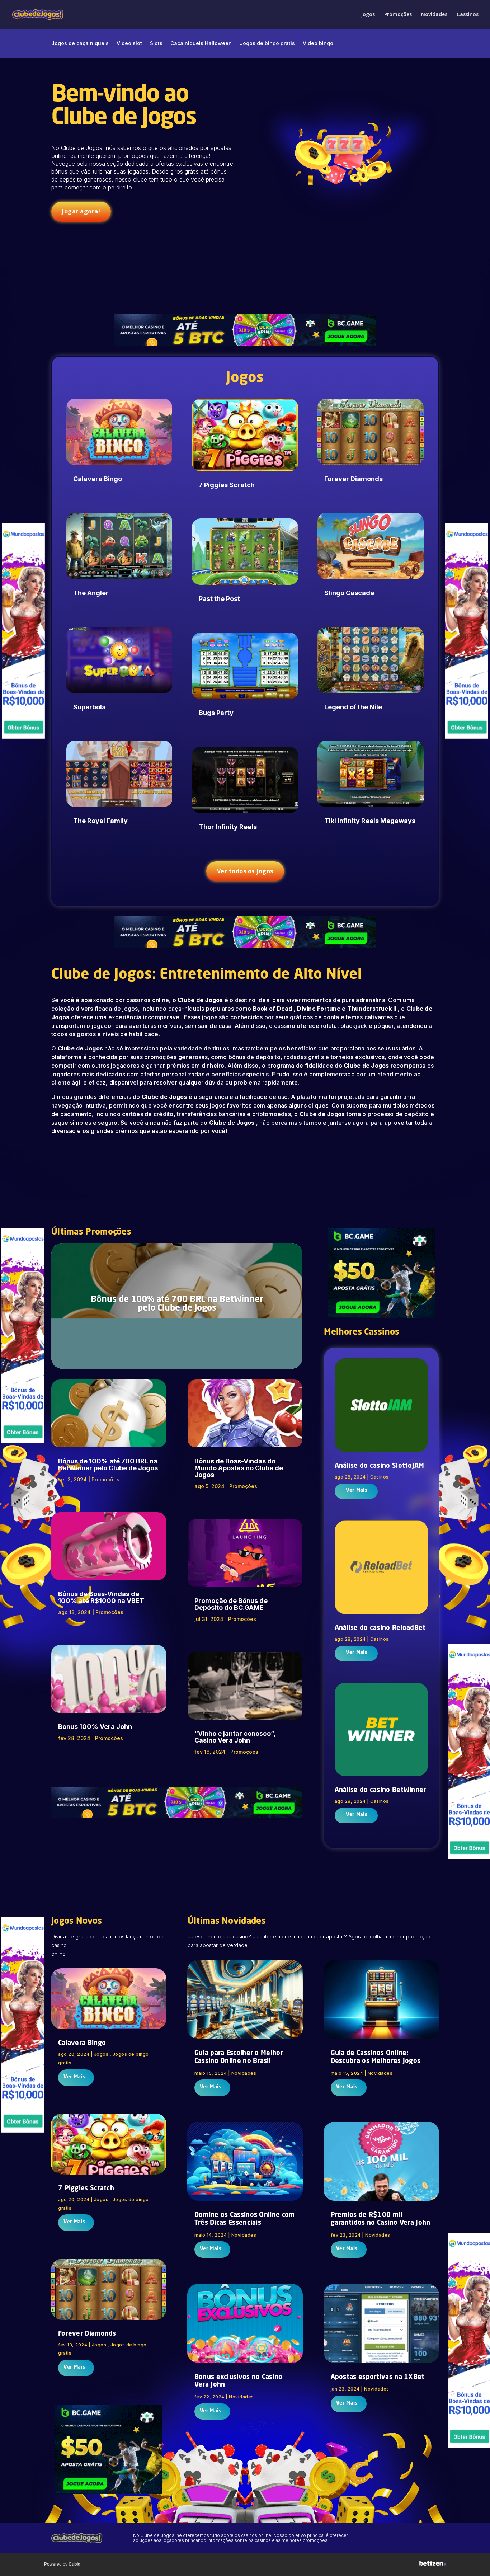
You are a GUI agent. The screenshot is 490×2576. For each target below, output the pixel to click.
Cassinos (468, 15)
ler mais (356, 1491)
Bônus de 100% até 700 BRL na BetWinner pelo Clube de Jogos (177, 1304)
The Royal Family (100, 821)
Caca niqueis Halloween (201, 44)
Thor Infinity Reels (228, 827)
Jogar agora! (81, 211)
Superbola (89, 707)
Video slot (129, 44)
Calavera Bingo (98, 479)
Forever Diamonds (354, 479)
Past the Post (219, 599)
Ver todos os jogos (245, 871)
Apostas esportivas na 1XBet (378, 2377)
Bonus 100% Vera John (95, 1727)
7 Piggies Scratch (227, 485)
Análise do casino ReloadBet (380, 1628)
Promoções (398, 15)
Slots (156, 44)
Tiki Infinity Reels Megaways (370, 821)
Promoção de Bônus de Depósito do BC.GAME (231, 1604)
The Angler (91, 593)
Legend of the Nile (353, 707)
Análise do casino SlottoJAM (380, 1466)
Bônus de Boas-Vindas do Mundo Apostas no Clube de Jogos (239, 1468)
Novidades (434, 15)
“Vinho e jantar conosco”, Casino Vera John (235, 1737)
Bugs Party (216, 713)
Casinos (380, 1477)
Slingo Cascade (349, 593)
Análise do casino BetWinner (380, 1790)
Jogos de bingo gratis (267, 44)
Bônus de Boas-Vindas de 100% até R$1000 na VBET (101, 1597)
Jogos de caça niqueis (80, 44)
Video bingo (318, 44)
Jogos (368, 15)
